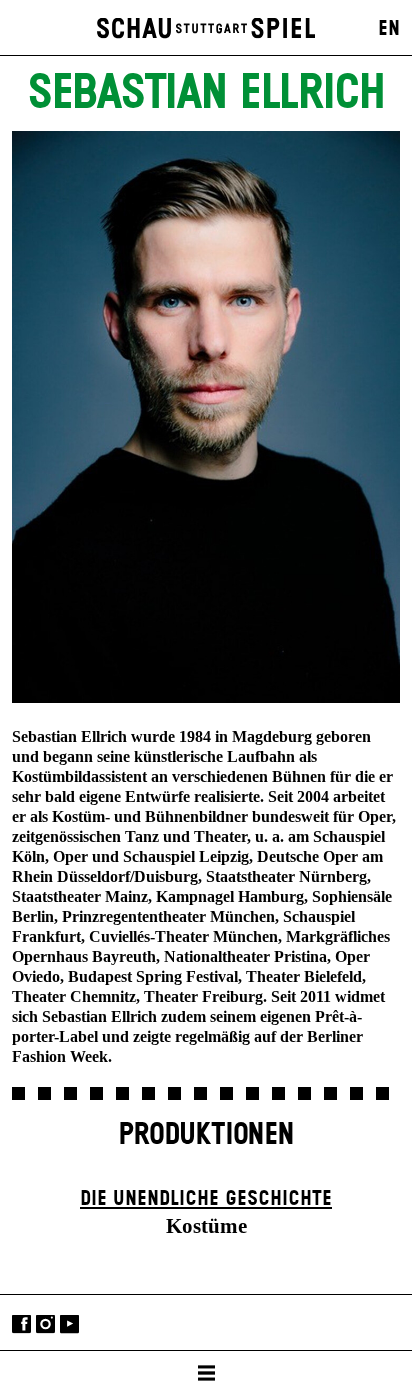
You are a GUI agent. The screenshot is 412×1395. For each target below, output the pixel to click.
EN (389, 29)
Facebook (21, 1324)
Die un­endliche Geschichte (206, 1199)
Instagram (45, 1324)
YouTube (69, 1324)
